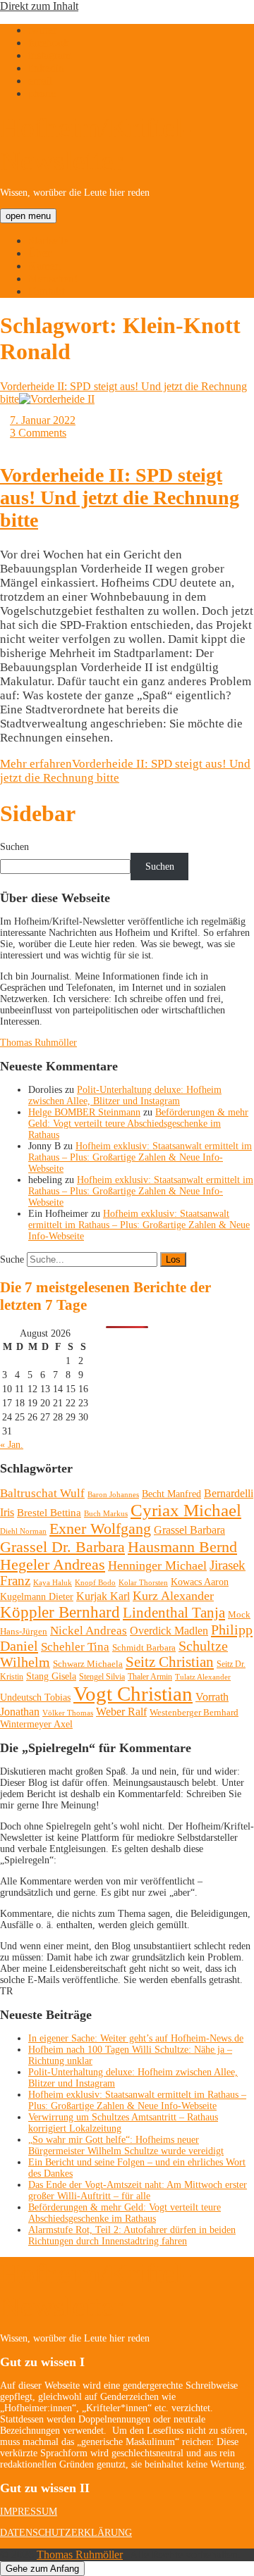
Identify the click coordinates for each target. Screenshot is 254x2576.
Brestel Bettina (49, 1513)
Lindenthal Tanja (174, 1613)
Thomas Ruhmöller (38, 1043)
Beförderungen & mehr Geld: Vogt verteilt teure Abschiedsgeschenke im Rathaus (138, 1124)
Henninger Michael (157, 1565)
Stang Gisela (51, 1676)
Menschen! (53, 279)
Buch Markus (106, 1513)
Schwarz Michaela (88, 1664)
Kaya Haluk (53, 1582)
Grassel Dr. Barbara (62, 1547)
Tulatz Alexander (203, 1677)
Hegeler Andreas (53, 1565)
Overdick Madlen (169, 1631)
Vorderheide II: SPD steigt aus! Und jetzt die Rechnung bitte (120, 498)
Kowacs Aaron (200, 1582)
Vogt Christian (133, 1694)
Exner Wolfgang (100, 1529)
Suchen (14, 847)
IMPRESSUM (29, 2512)
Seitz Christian (170, 1662)
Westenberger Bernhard (194, 1712)
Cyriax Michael (186, 1510)
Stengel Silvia (102, 1677)
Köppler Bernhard (60, 1612)
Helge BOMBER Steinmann (84, 1112)
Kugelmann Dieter (37, 1597)
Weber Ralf (121, 1712)
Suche (12, 1259)
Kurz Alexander (173, 1596)
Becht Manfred (171, 1494)
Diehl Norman (23, 1531)
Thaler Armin (150, 1677)
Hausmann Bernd (182, 1547)
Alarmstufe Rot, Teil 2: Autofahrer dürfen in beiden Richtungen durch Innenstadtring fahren (132, 2236)
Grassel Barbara (189, 1530)
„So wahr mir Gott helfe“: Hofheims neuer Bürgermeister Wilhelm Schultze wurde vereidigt (126, 2145)
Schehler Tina (75, 1647)
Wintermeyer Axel (36, 1724)
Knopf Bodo (95, 1582)
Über (40, 253)
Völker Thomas (68, 1713)
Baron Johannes (113, 1494)
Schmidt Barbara (144, 1647)
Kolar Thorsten (143, 1583)
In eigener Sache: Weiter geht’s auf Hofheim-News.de (136, 2038)
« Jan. (12, 1445)
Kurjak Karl (103, 1596)
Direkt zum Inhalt (39, 6)
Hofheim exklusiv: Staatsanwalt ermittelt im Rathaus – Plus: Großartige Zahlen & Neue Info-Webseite (140, 1157)
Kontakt (46, 291)
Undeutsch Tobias (35, 1697)
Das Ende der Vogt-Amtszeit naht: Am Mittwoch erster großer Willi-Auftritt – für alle (138, 2190)
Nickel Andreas (89, 1631)
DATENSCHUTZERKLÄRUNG (66, 2533)
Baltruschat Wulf (42, 1493)
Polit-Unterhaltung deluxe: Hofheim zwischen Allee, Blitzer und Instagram (125, 1095)
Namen (44, 266)
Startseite (48, 240)
